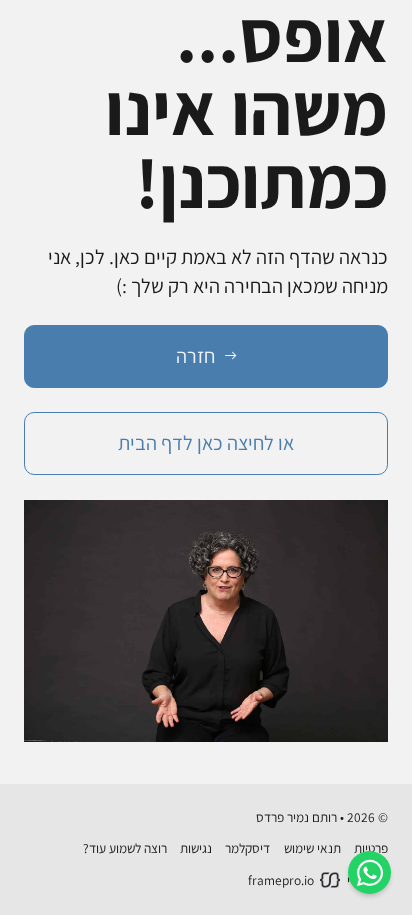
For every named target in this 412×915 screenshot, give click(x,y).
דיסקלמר (247, 848)
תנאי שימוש (312, 848)
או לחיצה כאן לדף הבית (206, 442)
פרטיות (371, 848)
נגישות (196, 848)
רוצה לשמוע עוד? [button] (125, 848)
